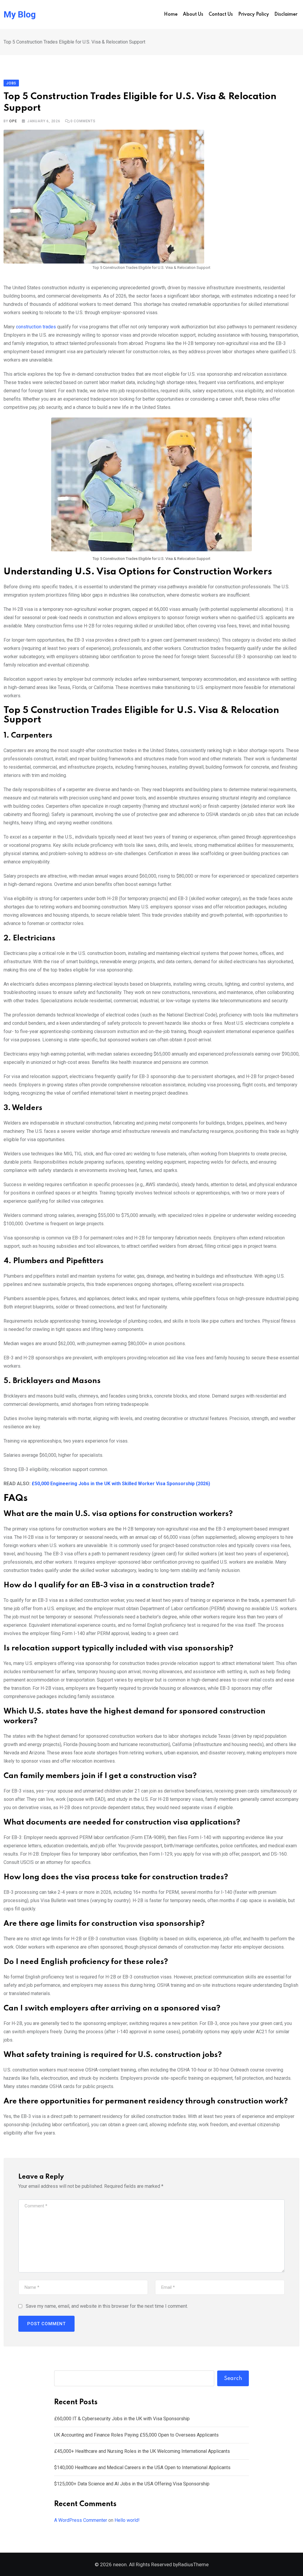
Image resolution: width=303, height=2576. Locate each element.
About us (193, 15)
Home (171, 15)
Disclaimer (286, 15)
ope (13, 121)
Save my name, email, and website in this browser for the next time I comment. (107, 2306)
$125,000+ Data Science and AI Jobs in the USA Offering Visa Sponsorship (132, 2484)
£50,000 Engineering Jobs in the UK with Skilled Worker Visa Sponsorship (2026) (121, 1484)
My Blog (20, 15)
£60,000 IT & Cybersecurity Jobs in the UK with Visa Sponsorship (122, 2419)
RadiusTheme (193, 2564)
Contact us (221, 15)
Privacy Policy (254, 15)
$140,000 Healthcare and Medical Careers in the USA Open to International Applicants (142, 2467)
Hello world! (127, 2520)
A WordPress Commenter (81, 2520)
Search (233, 2379)
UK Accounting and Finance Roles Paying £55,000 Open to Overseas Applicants (136, 2435)
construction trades (36, 327)
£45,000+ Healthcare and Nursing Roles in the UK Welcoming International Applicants (142, 2451)
